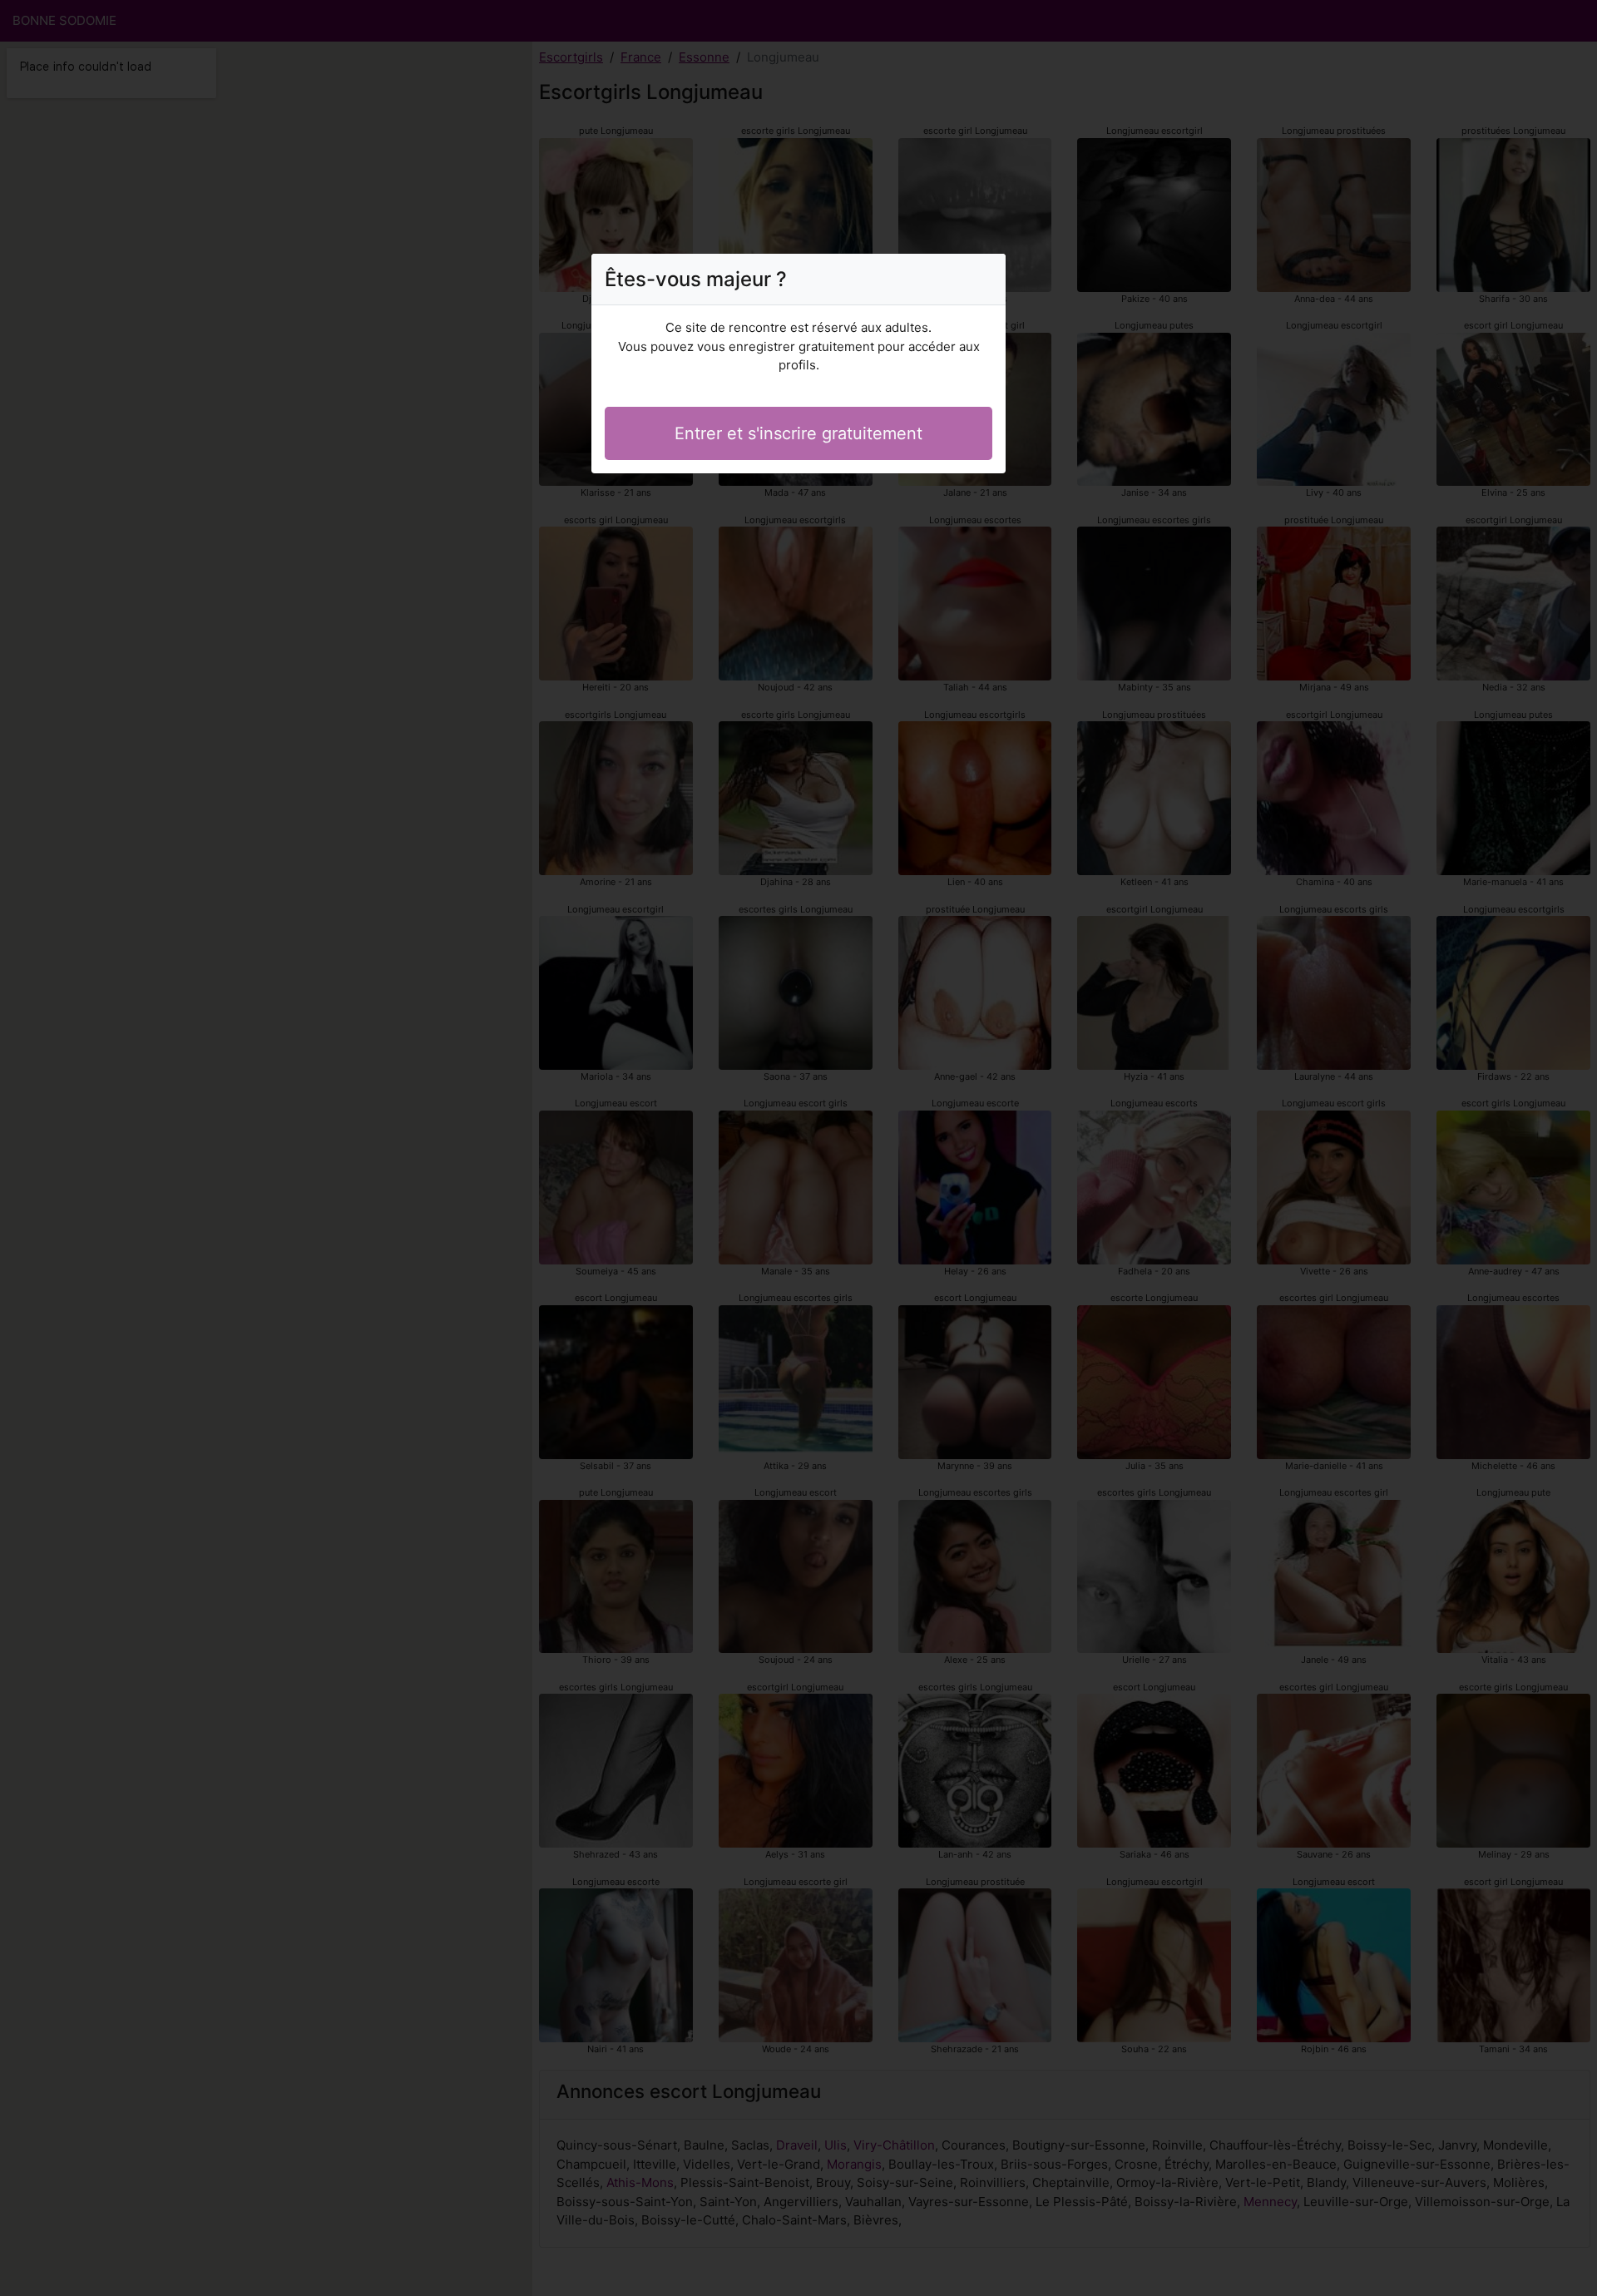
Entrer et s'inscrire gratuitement (798, 433)
